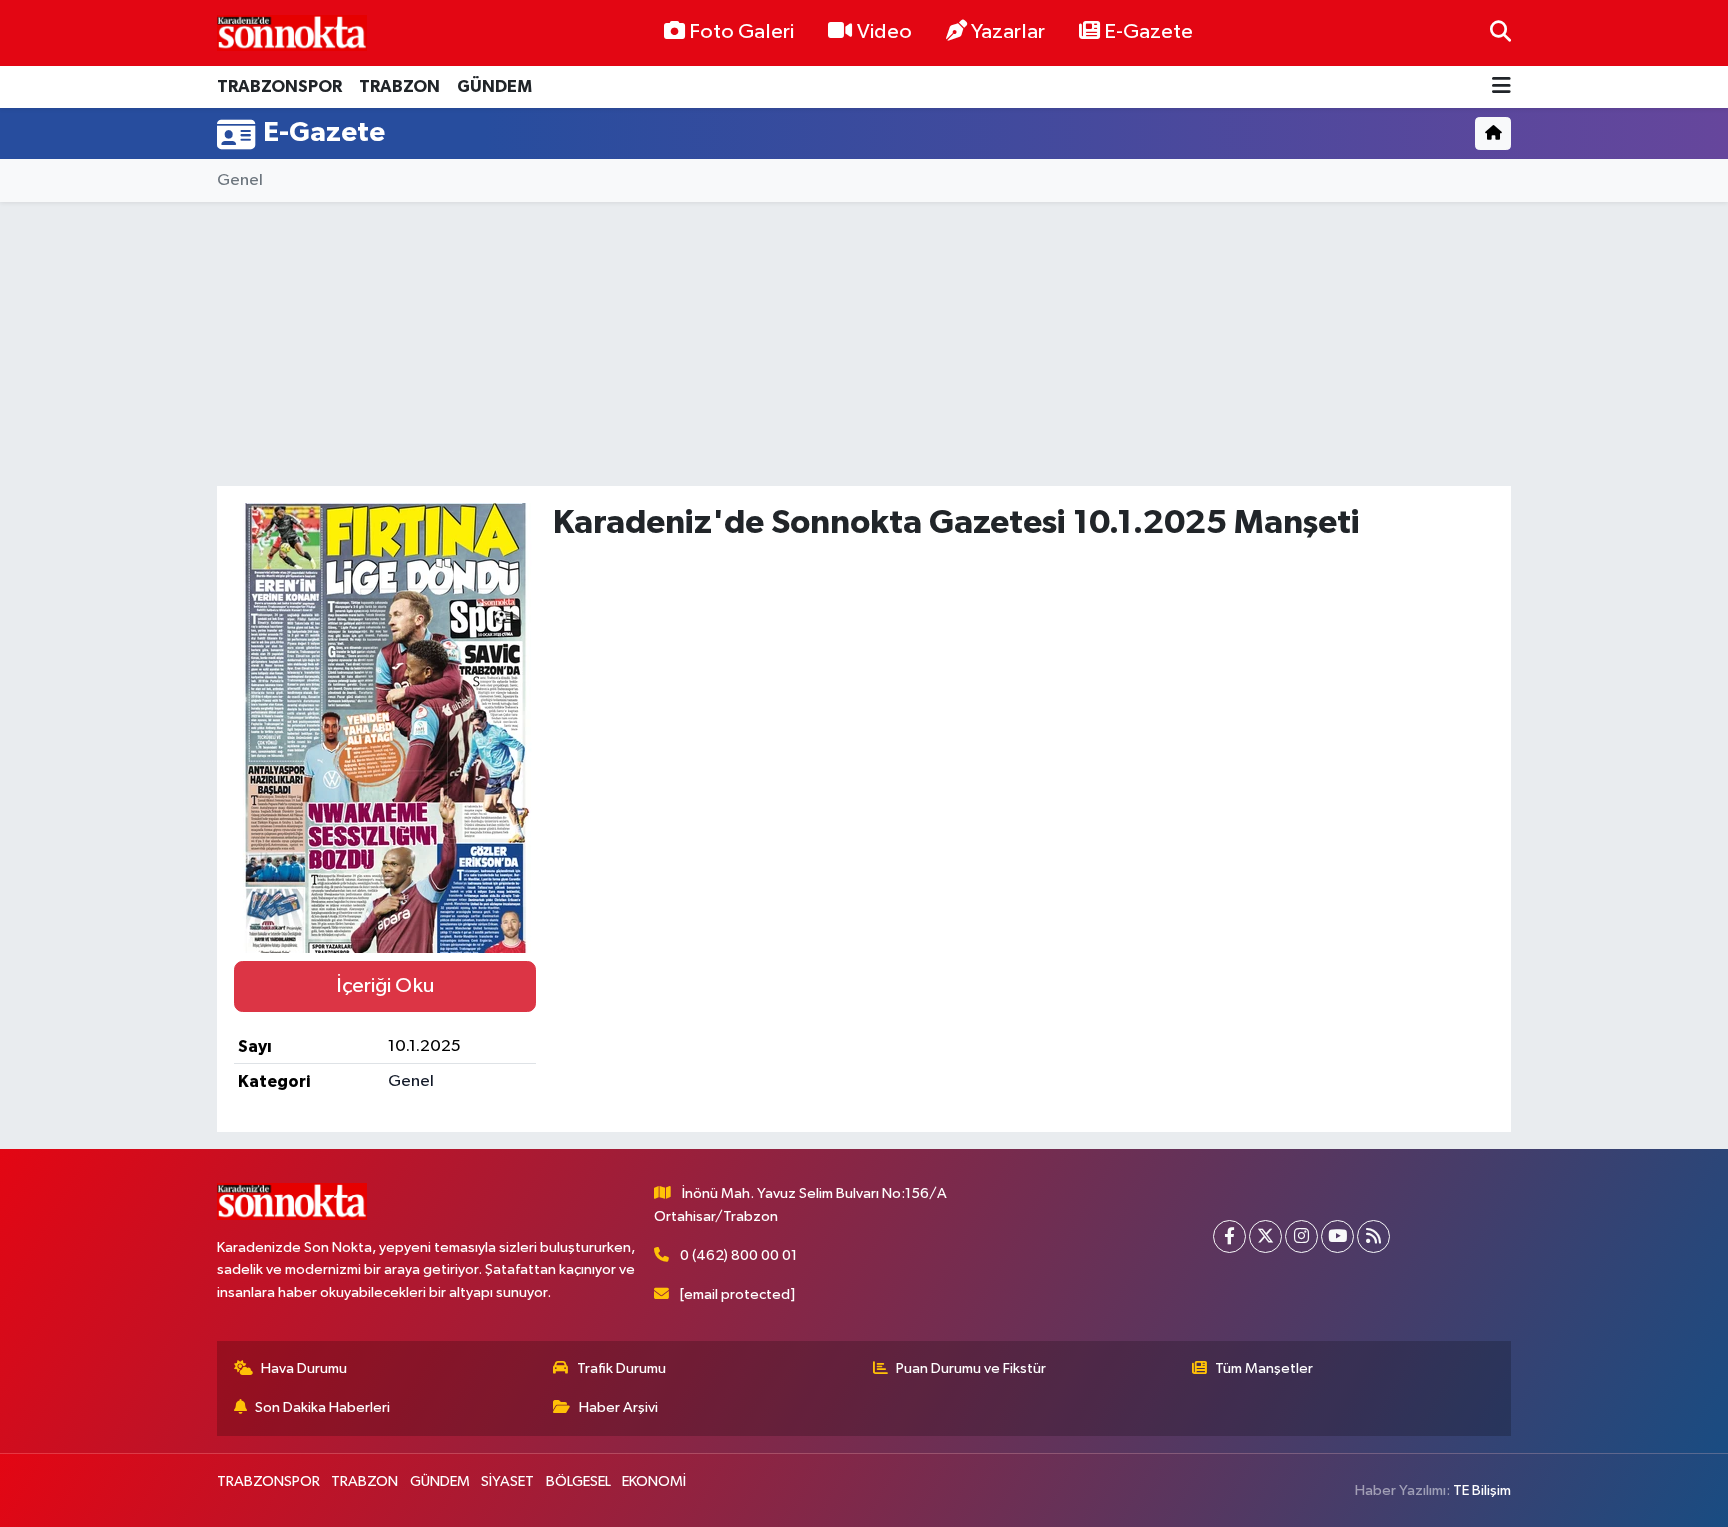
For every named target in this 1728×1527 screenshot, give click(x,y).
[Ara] (1500, 32)
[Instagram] (1301, 1236)
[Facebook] (1229, 1236)
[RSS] (1373, 1236)
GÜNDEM (494, 86)
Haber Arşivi (618, 1407)
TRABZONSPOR (279, 86)
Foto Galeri (741, 32)
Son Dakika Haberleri (322, 1407)
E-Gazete (1148, 32)
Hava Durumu (304, 1368)
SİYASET (507, 1481)
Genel (240, 180)
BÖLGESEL (578, 1481)
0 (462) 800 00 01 (738, 1255)
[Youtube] (1337, 1236)
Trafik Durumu (621, 1368)
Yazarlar (1008, 32)
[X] (1265, 1236)
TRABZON (399, 86)
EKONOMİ (654, 1481)
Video (884, 32)
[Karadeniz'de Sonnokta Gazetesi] (292, 32)
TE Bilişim (1482, 1490)
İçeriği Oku (385, 986)
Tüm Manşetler (1264, 1368)
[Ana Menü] (1501, 87)
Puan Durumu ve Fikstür (971, 1368)
